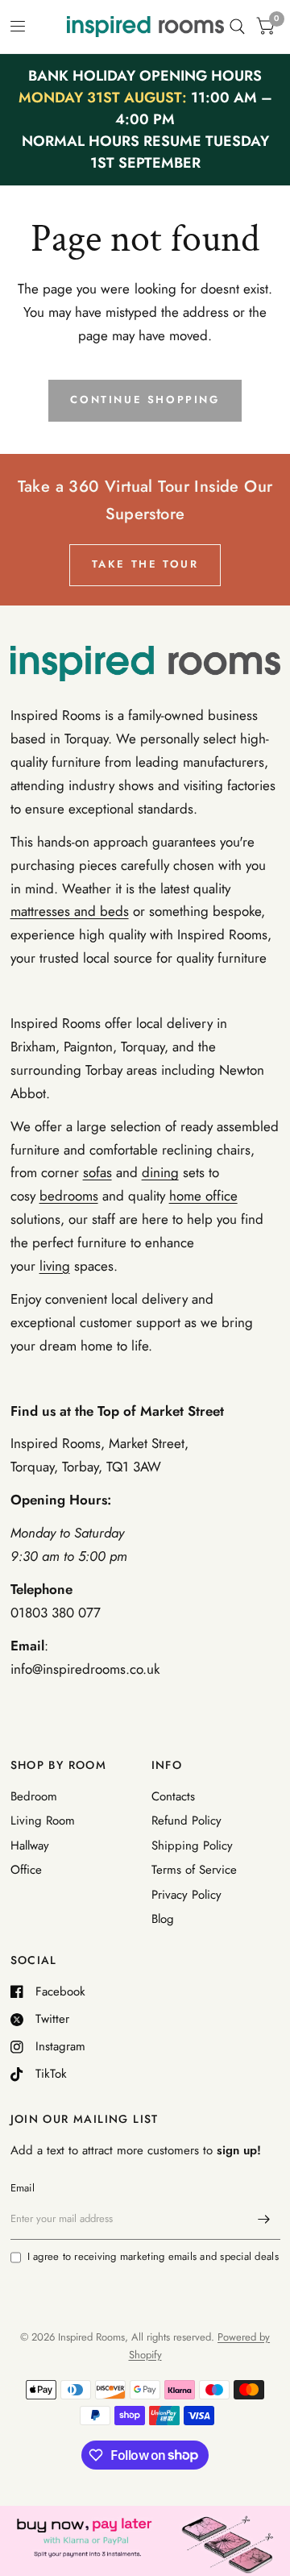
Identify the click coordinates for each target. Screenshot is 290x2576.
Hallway (30, 1846)
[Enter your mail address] (264, 2219)
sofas (97, 1172)
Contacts (173, 1796)
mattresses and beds (70, 911)
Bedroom (34, 1796)
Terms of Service (194, 1870)
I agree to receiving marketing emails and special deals (153, 2256)
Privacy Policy (186, 1895)
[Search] (237, 27)
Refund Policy (186, 1821)
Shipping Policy (192, 1846)
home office (203, 1196)
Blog (163, 1919)
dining (160, 1172)
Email (23, 2188)
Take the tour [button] (145, 564)
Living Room (43, 1821)
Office (26, 1870)
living (55, 1266)
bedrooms (69, 1196)
